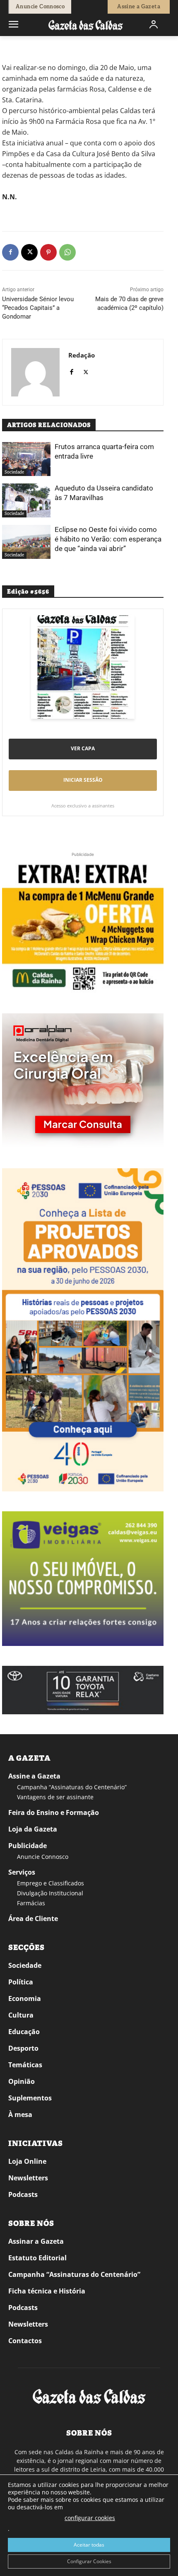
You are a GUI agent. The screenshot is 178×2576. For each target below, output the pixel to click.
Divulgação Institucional (50, 1893)
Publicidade (28, 1846)
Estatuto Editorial (37, 2258)
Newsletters (28, 2178)
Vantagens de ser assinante (55, 1797)
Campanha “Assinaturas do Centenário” (72, 1787)
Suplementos (30, 2098)
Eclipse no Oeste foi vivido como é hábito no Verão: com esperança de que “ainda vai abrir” (108, 539)
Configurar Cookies (89, 2561)
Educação (24, 2032)
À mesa (20, 2114)
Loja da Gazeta (33, 1829)
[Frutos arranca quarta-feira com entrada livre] (26, 459)
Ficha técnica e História (47, 2291)
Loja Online (27, 2161)
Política (21, 1982)
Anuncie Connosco (43, 1857)
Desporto (23, 2048)
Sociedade (14, 472)
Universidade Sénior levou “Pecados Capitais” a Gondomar (38, 308)
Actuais (34, 48)
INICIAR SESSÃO (83, 780)
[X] (29, 252)
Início (14, 48)
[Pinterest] (48, 252)
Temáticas (25, 2065)
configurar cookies (90, 2518)
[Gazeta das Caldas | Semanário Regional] (86, 25)
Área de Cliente (33, 1919)
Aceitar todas (89, 2545)
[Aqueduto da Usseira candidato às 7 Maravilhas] (26, 500)
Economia (25, 1998)
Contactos (25, 2341)
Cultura (21, 2015)
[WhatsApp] (67, 252)
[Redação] (35, 372)
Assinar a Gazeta (36, 2241)
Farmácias (31, 1903)
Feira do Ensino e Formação (54, 1812)
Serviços (22, 1872)
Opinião (22, 2081)
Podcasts (23, 2194)
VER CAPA (83, 748)
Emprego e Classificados (51, 1883)
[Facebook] (10, 252)
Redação (82, 355)
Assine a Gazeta (34, 1776)
